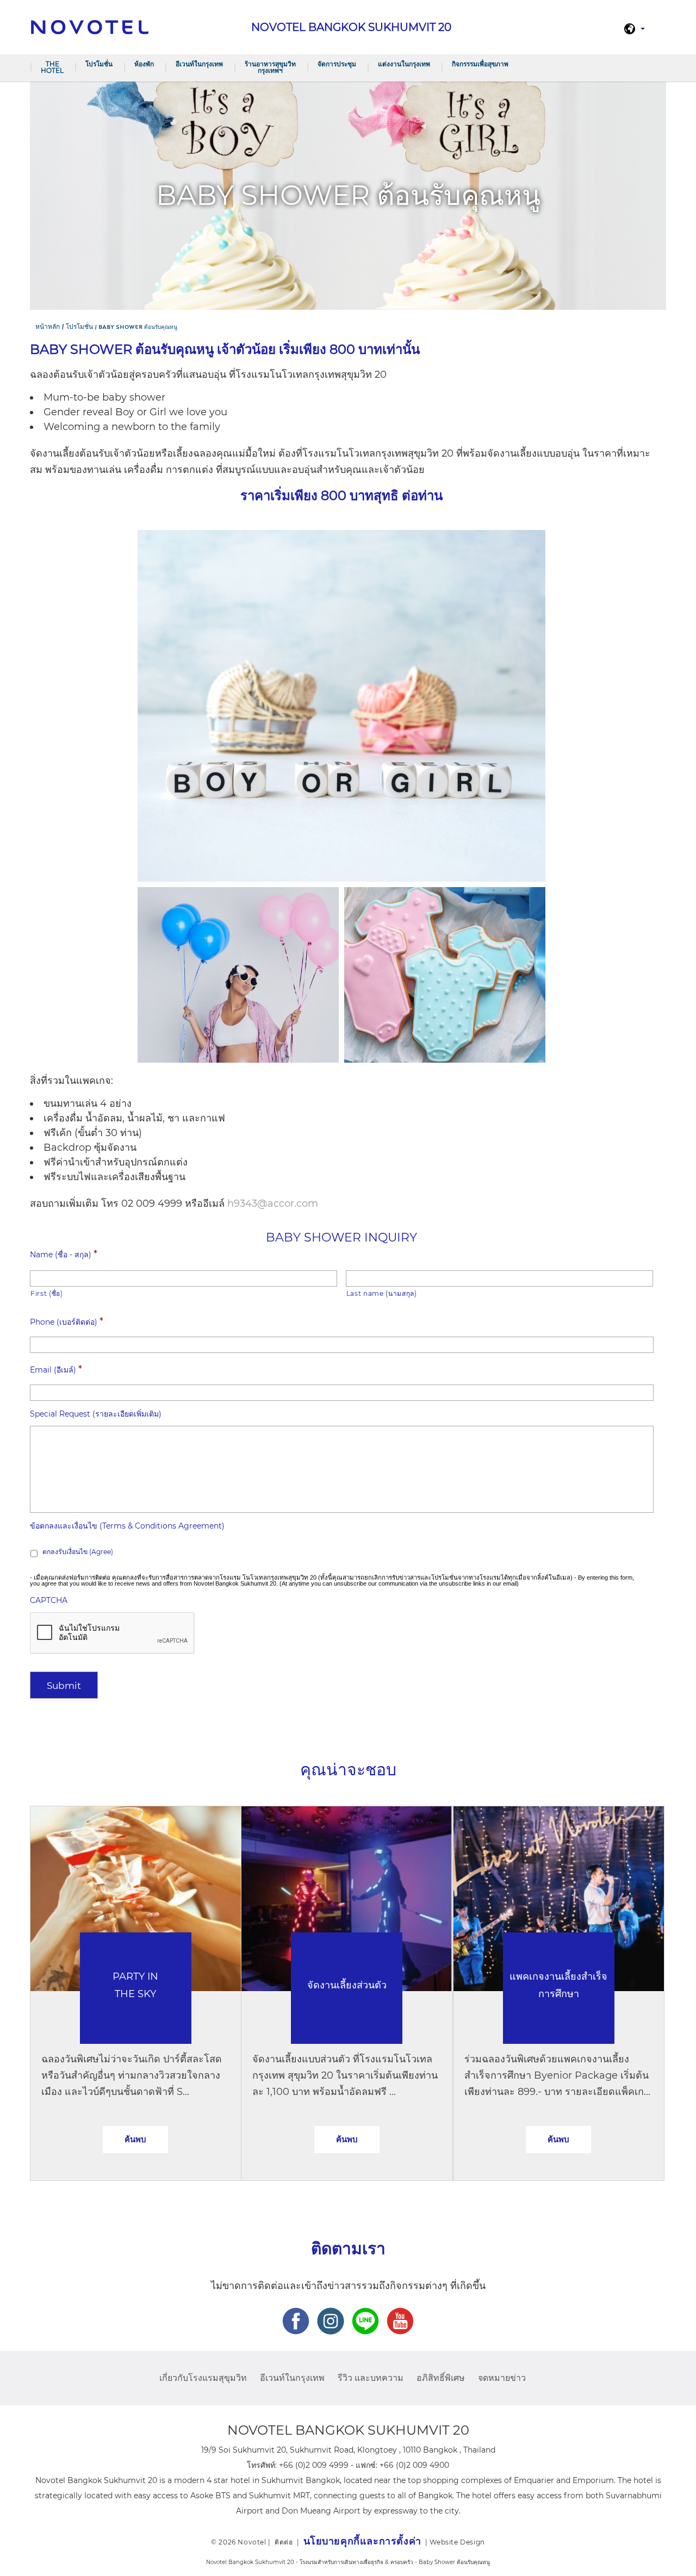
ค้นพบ (135, 2139)
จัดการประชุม (337, 64)
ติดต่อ (284, 2542)
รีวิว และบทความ (371, 2378)
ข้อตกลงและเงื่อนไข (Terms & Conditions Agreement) (127, 1526)
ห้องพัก (144, 64)
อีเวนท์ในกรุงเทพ (199, 64)
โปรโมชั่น (99, 64)
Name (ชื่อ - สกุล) (64, 1254)
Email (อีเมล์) (56, 1369)
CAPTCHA (49, 1600)
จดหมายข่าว (502, 2378)
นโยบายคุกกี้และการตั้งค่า (362, 2541)
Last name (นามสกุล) (382, 1293)
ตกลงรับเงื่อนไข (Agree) (78, 1552)
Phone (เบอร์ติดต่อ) (67, 1321)
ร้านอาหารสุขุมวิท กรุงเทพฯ (270, 67)
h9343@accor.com (273, 1203)
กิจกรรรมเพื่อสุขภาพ (480, 64)
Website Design (457, 2542)
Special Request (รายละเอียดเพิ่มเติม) (96, 1414)
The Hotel (52, 67)
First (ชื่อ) (47, 1293)
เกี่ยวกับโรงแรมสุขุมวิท (203, 2378)
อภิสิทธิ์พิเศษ (441, 2378)
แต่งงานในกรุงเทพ (404, 64)
